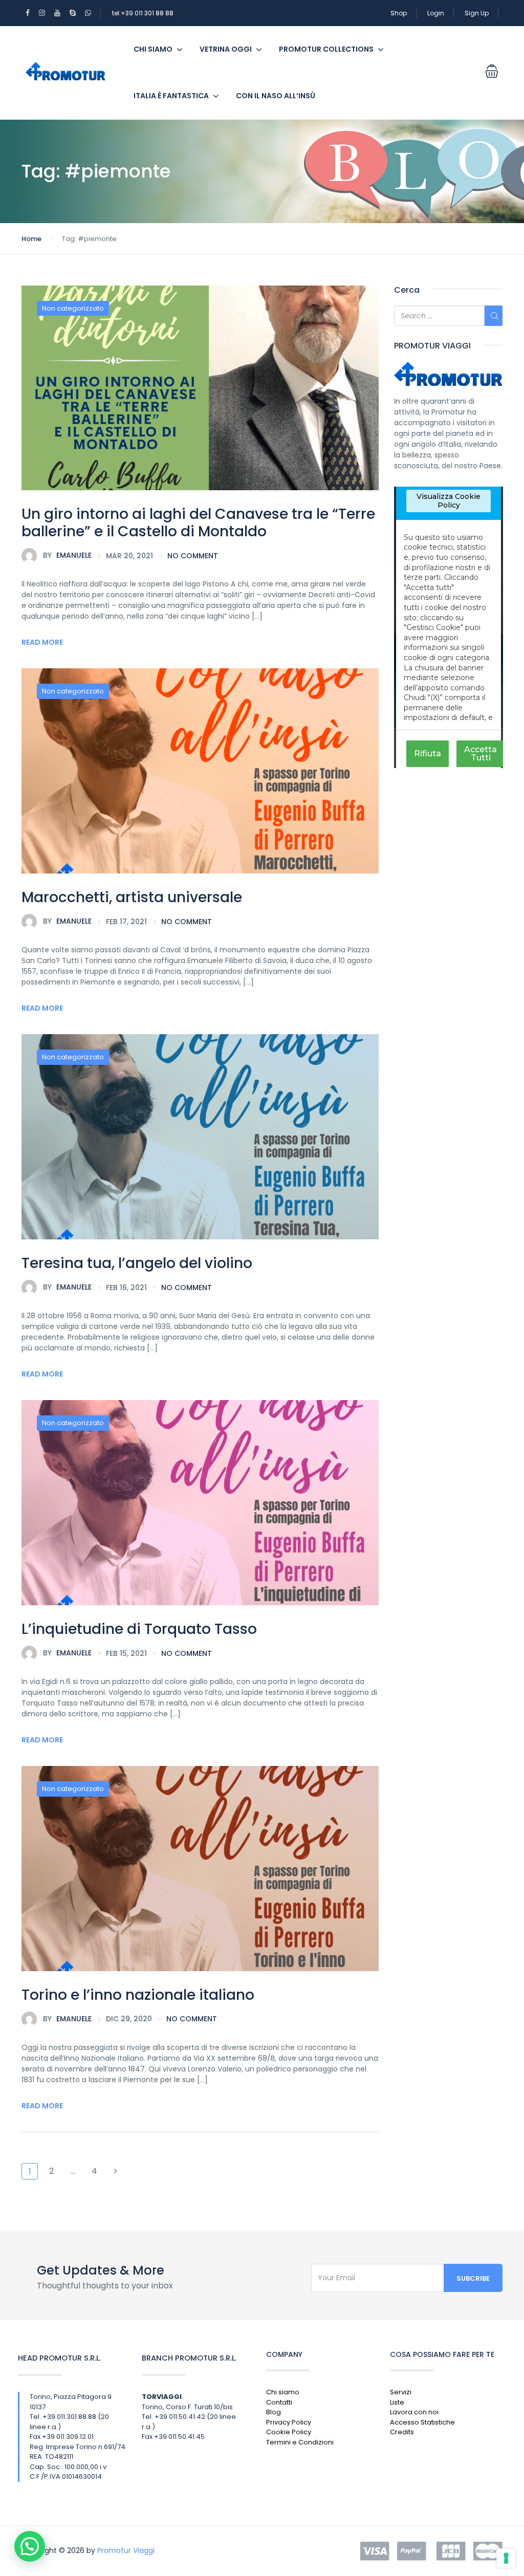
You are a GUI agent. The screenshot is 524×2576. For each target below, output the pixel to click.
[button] (30, 2546)
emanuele (67, 555)
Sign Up (477, 13)
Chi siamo (153, 49)
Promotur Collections (326, 49)
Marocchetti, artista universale (132, 897)
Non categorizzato (73, 308)
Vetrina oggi (226, 49)
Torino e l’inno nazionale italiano (138, 1995)
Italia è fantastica (171, 96)
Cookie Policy (289, 2432)
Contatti (279, 2402)
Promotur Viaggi (126, 2550)
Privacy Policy (289, 2422)
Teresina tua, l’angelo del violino (137, 1263)
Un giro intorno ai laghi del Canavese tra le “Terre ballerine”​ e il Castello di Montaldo (198, 523)
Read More (42, 642)
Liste (397, 2402)
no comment (193, 556)
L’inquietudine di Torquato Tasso (139, 1629)
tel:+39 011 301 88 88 (143, 13)
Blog (274, 2412)
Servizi (401, 2392)
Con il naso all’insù (276, 96)
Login (436, 13)
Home (31, 239)
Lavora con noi (414, 2412)
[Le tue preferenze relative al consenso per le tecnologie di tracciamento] (506, 2558)
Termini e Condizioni (300, 2442)
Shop (399, 13)
